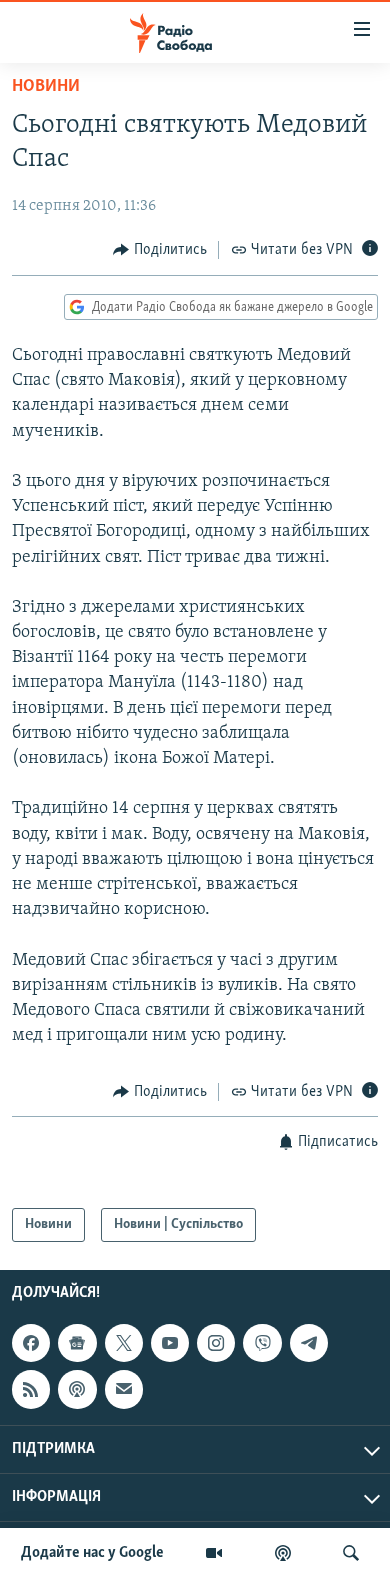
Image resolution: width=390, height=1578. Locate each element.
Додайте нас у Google (92, 1553)
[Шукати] (351, 1553)
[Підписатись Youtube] (170, 1343)
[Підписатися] (124, 1390)
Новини (46, 87)
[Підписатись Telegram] (309, 1343)
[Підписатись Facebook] (31, 1343)
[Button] (160, 250)
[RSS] (31, 1390)
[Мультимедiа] (214, 1553)
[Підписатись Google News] (77, 1343)
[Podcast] (77, 1390)
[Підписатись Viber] (262, 1343)
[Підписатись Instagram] (216, 1343)
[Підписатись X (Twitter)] (124, 1343)
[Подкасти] (283, 1553)
